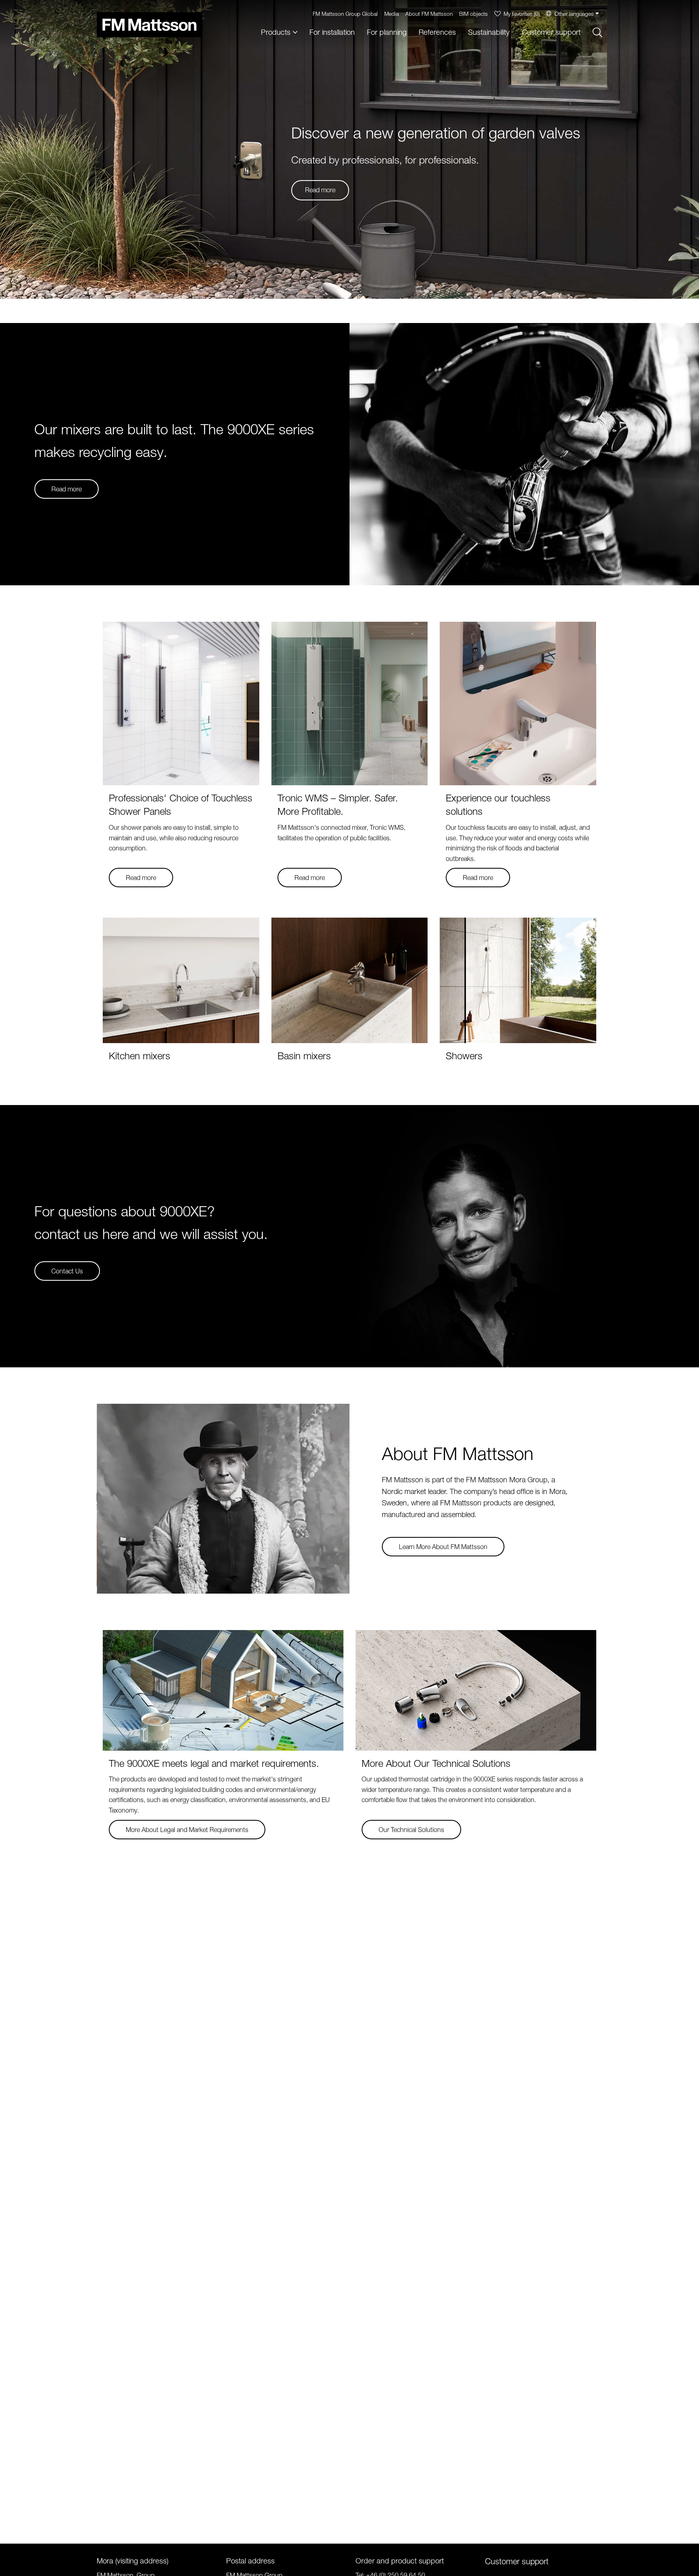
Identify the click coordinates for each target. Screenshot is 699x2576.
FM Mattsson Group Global (345, 14)
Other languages (574, 14)
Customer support (551, 32)
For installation (332, 32)
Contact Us (67, 1271)
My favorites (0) (522, 14)
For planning (387, 32)
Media (392, 14)
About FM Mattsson (429, 14)
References (437, 32)
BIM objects (473, 14)
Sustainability (489, 32)
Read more (320, 190)
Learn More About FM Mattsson (443, 1547)
